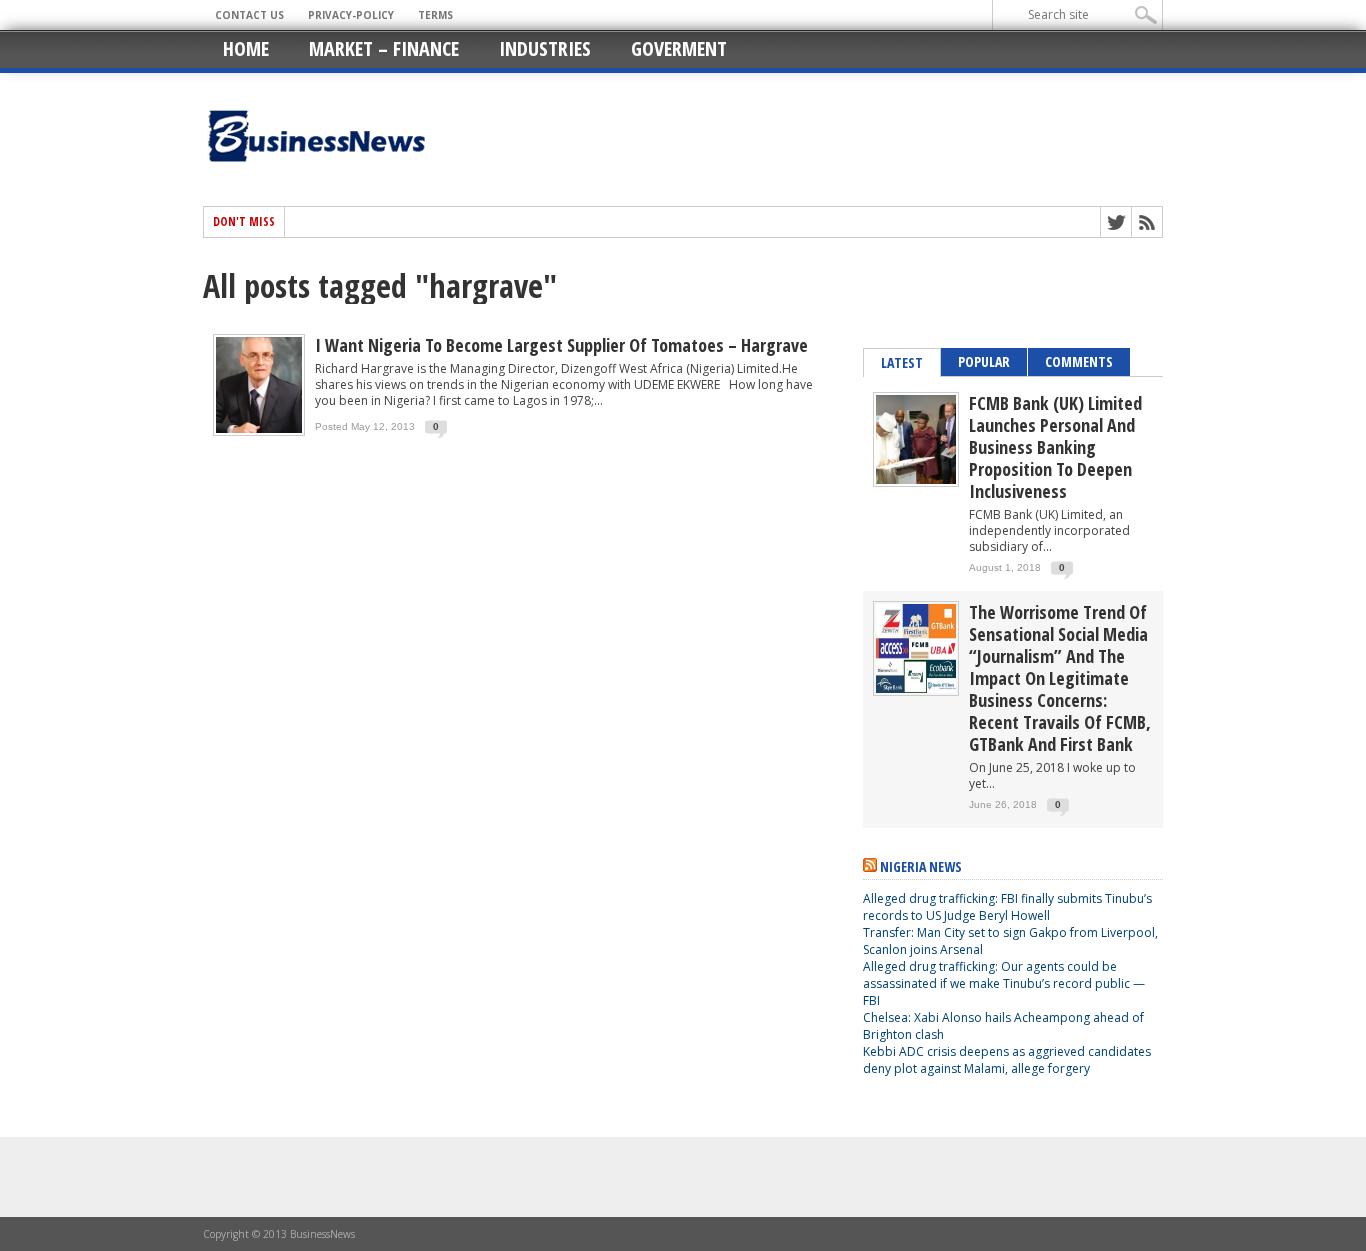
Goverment (679, 48)
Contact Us (249, 15)
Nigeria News (921, 866)
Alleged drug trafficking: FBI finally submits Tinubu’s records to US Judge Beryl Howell (1007, 907)
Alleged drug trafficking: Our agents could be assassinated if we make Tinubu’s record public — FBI (1004, 983)
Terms (435, 15)
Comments (1079, 361)
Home (246, 48)
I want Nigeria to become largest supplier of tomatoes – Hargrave (561, 345)
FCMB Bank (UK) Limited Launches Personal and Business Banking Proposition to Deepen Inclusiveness (1055, 447)
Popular (984, 361)
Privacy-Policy (351, 15)
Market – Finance (384, 48)
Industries (545, 48)
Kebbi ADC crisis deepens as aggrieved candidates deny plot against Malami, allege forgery (1007, 1060)
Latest (902, 362)
